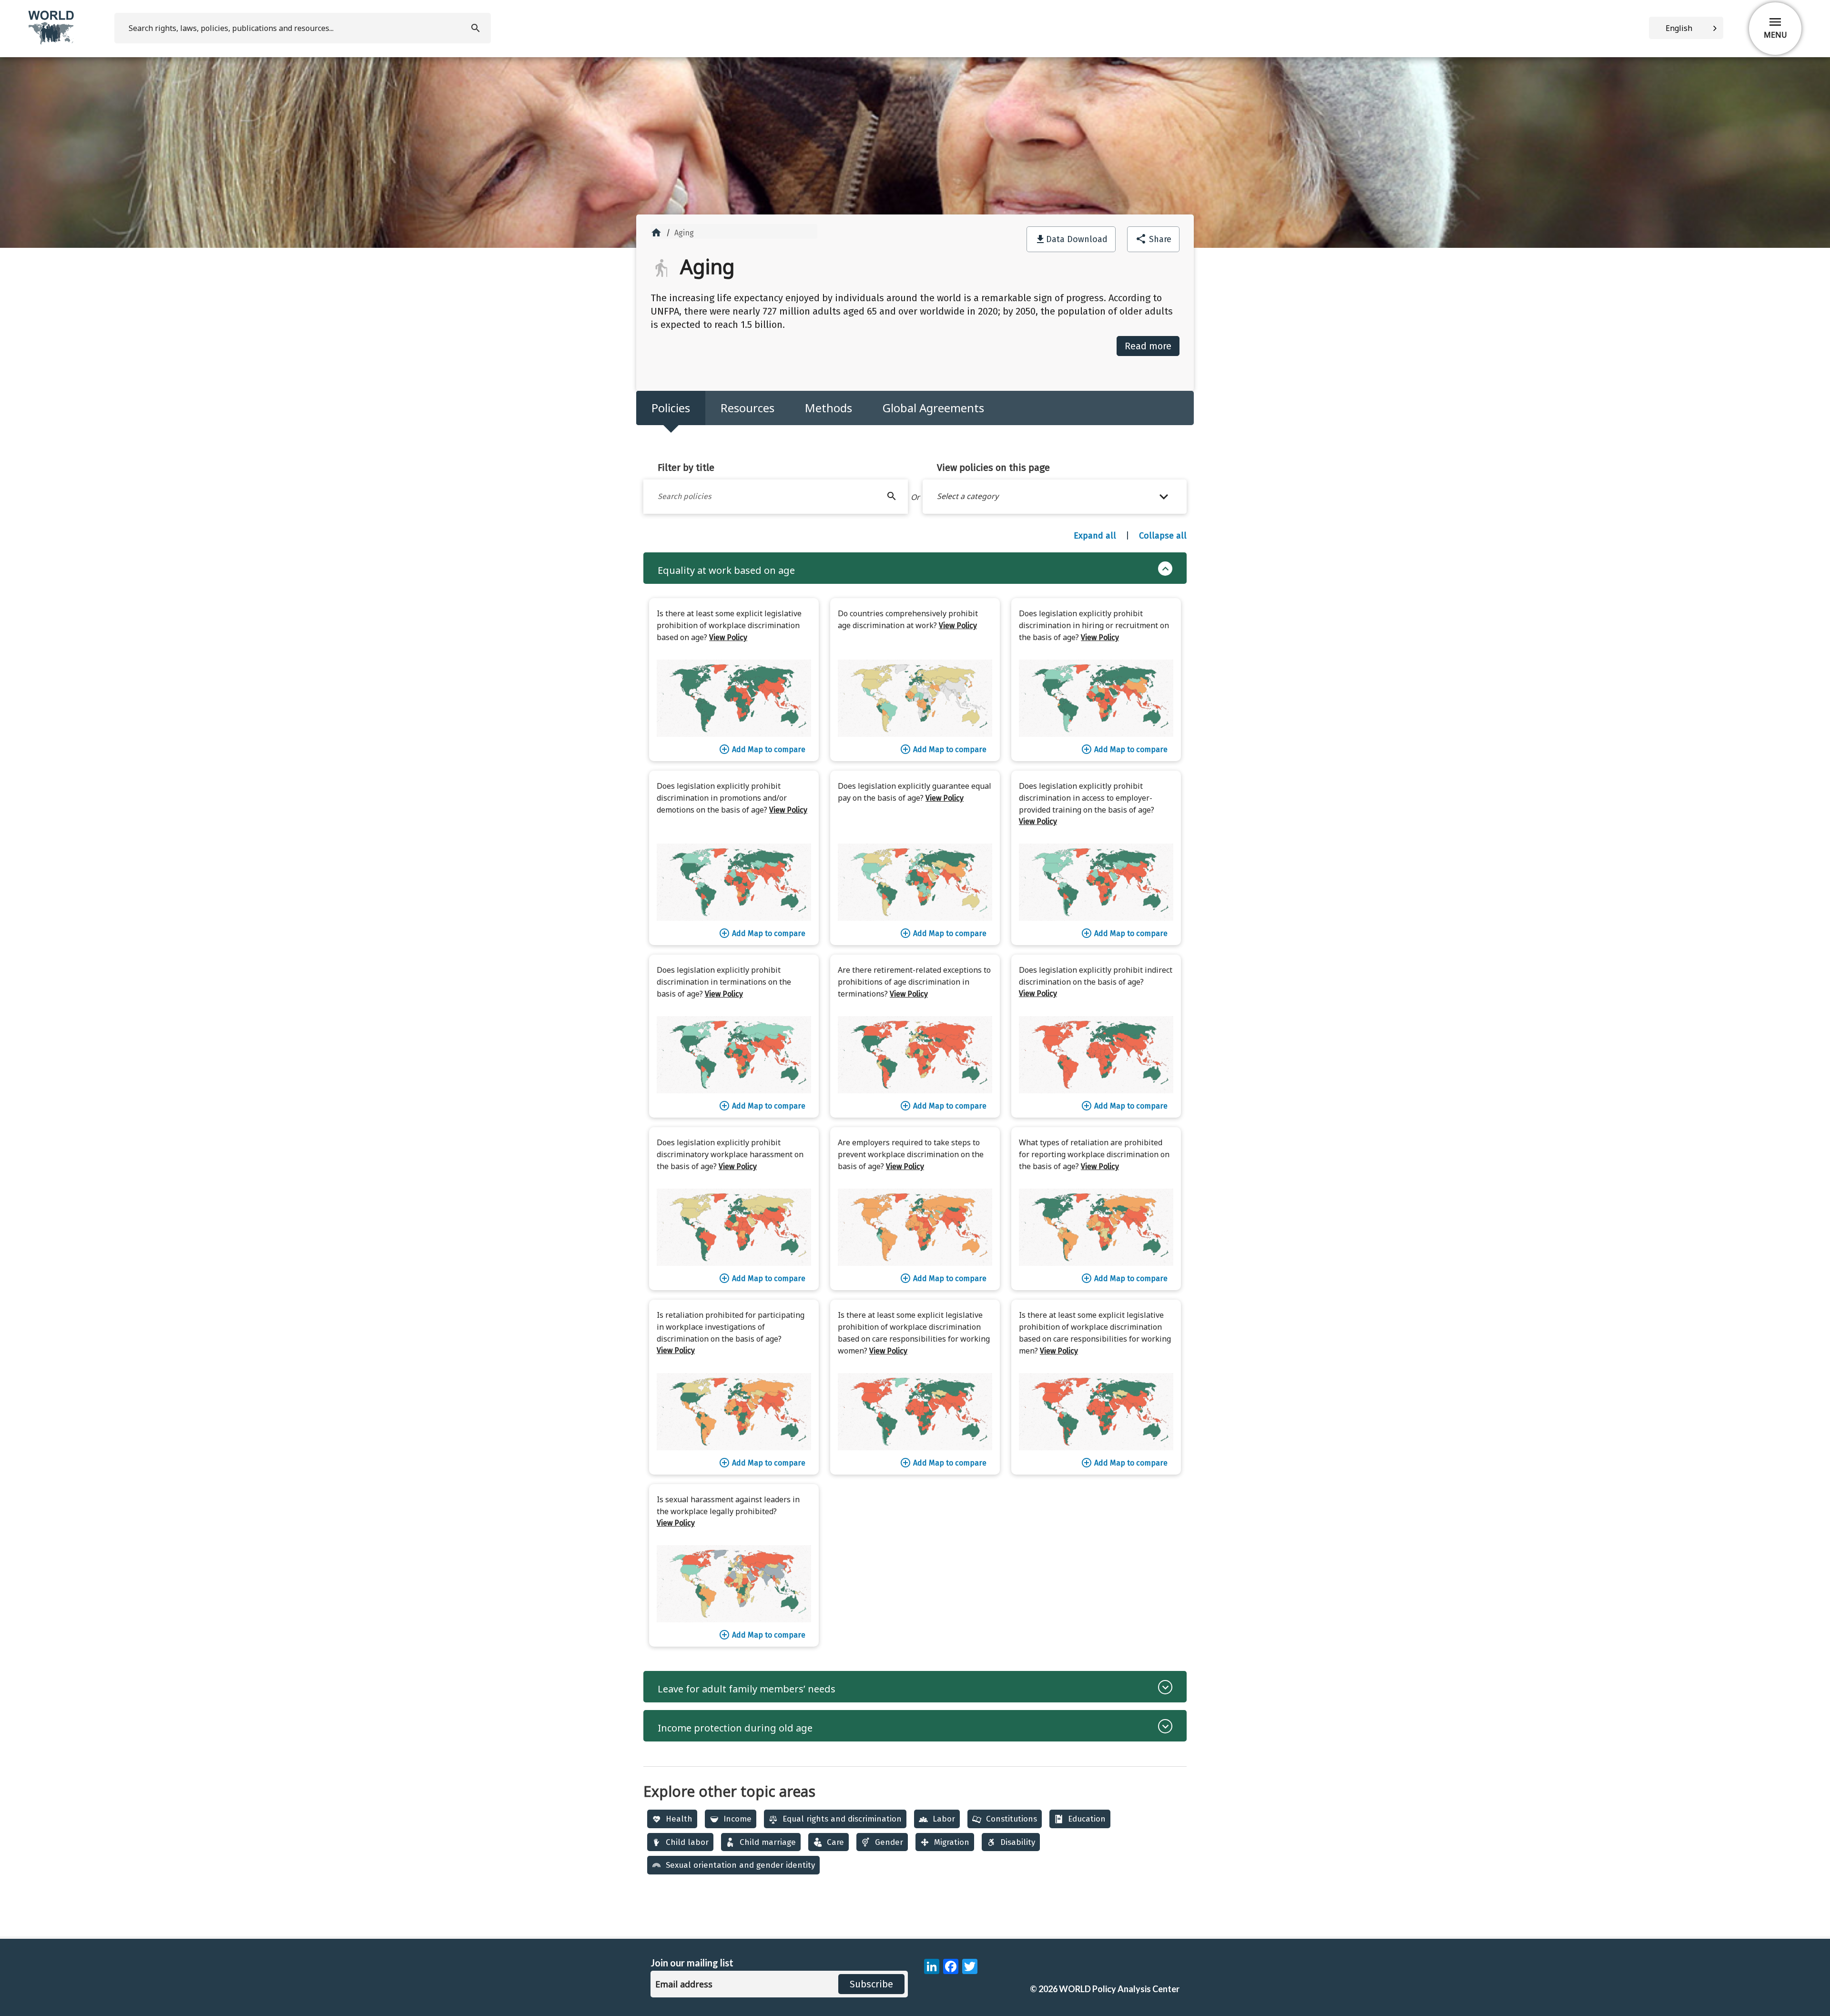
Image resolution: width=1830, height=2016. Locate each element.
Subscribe (871, 1984)
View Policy (728, 637)
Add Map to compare (762, 749)
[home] (52, 43)
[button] (1055, 497)
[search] (477, 28)
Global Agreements (933, 408)
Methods (829, 408)
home (656, 233)
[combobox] (1686, 28)
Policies (671, 408)
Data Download (1077, 239)
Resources (747, 408)
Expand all (1095, 536)
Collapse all (1163, 536)
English (1679, 28)
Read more (1148, 346)
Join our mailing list (692, 1963)
